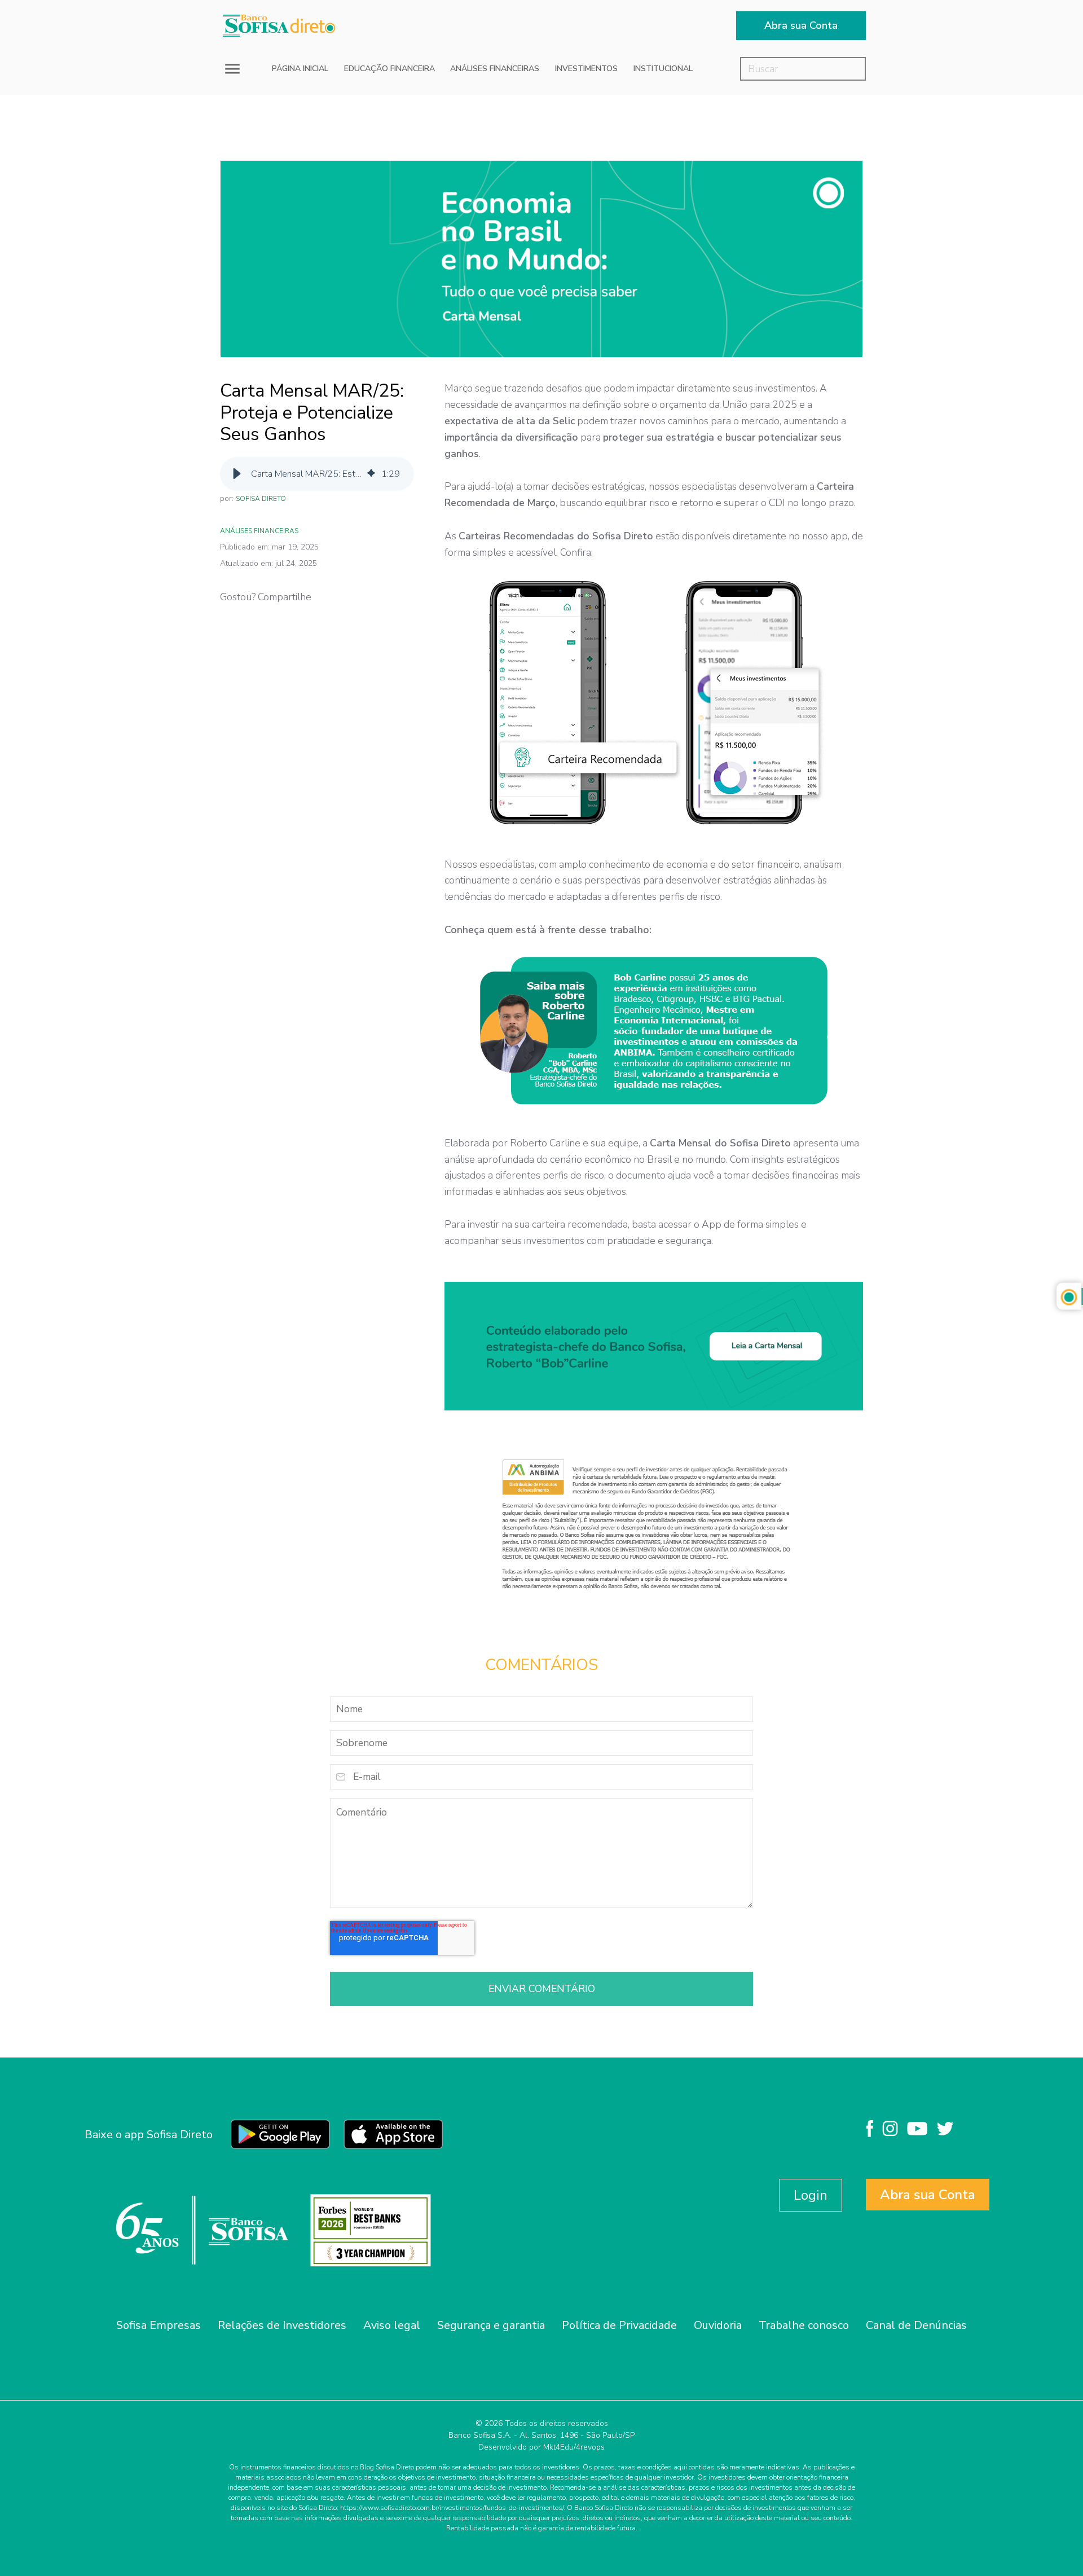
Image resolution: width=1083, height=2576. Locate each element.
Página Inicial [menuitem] (300, 69)
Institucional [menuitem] (663, 69)
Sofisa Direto (261, 499)
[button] (237, 474)
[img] (371, 474)
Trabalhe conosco (804, 2325)
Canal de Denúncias (916, 2325)
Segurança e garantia (491, 2325)
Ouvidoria (718, 2325)
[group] (317, 474)
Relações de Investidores (282, 2325)
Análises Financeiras (259, 531)
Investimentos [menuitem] (586, 69)
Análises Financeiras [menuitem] (495, 69)
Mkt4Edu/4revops (574, 2447)
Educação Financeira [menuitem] (389, 69)
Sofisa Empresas (159, 2325)
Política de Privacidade (619, 2325)
